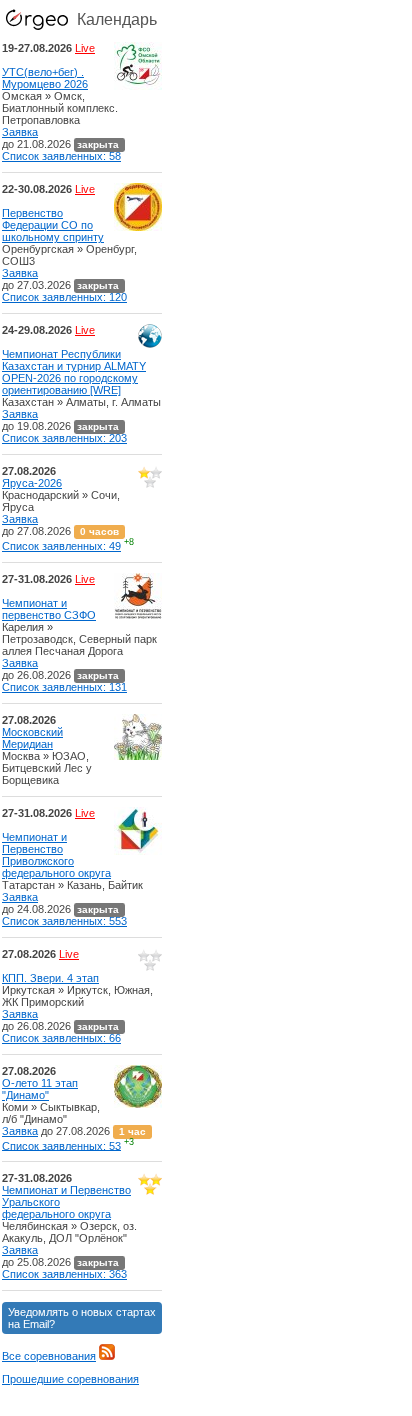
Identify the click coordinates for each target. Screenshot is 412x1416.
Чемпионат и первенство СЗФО (49, 609)
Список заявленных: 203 (64, 438)
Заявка (20, 132)
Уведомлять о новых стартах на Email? (82, 1318)
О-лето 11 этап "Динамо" (40, 1089)
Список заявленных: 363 (64, 1274)
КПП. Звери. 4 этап (50, 978)
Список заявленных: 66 (61, 1038)
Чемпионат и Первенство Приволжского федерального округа (56, 855)
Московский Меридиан (32, 738)
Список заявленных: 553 (64, 921)
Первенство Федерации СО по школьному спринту (53, 225)
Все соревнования (49, 1356)
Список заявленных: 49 (61, 546)
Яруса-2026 (32, 483)
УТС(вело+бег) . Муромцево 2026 (45, 78)
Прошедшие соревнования (70, 1379)
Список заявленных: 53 (61, 1145)
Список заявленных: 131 (64, 687)
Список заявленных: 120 (64, 297)
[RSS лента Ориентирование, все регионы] (107, 1356)
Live (85, 48)
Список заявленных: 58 (61, 156)
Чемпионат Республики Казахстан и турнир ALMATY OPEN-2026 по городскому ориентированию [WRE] (74, 372)
